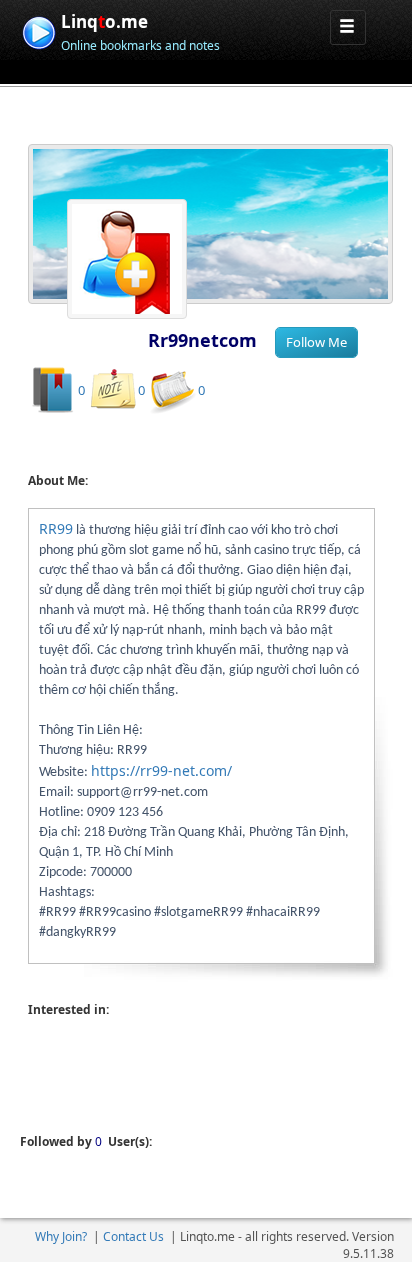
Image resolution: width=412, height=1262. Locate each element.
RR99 (56, 528)
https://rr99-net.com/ (161, 770)
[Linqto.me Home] (38, 30)
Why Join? (61, 1236)
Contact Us (133, 1236)
